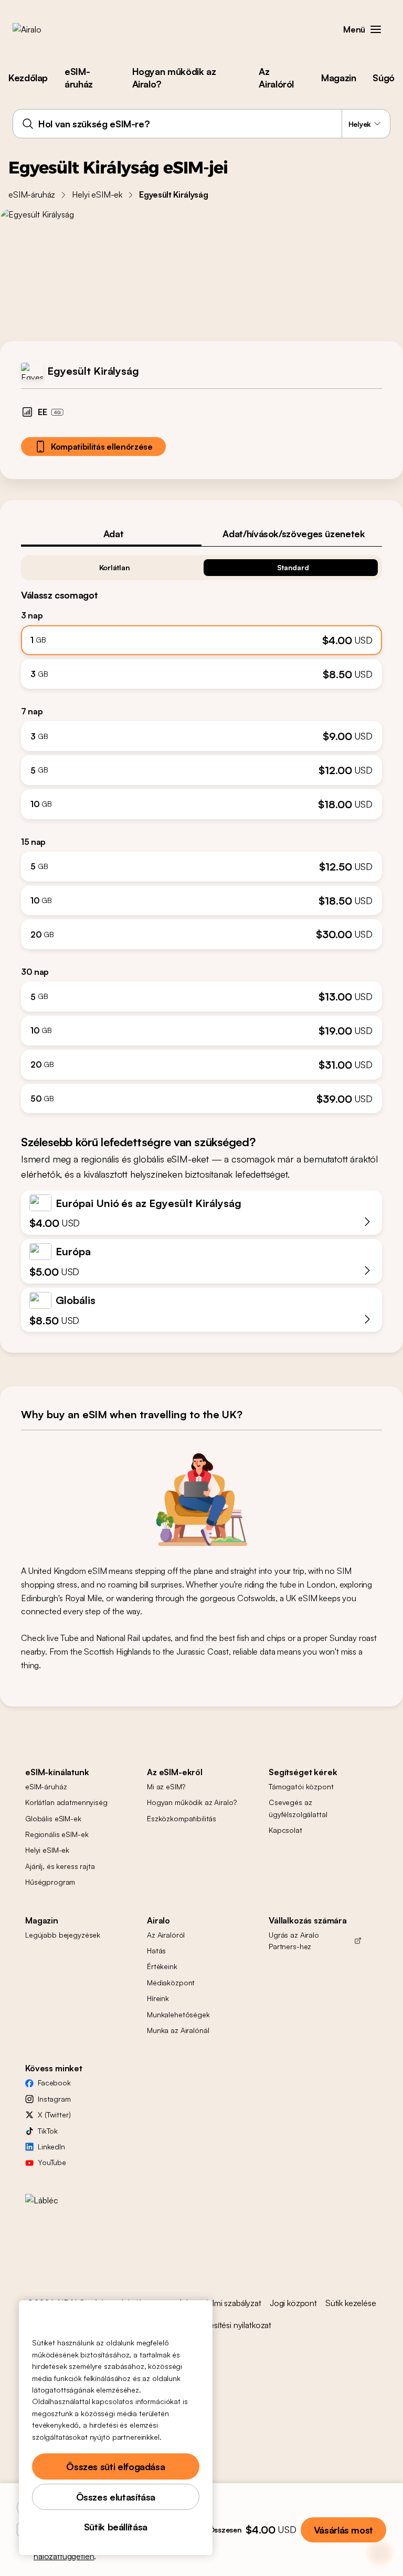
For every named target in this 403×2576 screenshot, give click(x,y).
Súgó (384, 78)
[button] (376, 29)
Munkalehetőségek (178, 2014)
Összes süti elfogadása (115, 2466)
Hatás (156, 1950)
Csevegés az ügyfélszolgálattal (298, 1808)
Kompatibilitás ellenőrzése (102, 447)
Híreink (158, 1998)
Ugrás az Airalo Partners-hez (294, 1941)
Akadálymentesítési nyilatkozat (218, 2325)
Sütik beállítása (116, 2527)
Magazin (338, 78)
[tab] (111, 534)
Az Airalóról (276, 78)
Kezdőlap (28, 78)
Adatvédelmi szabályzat (219, 2303)
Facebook (54, 2083)
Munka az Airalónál (178, 2030)
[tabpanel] (201, 830)
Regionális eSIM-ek (57, 1834)
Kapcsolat (285, 1830)
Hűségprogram (50, 1882)
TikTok (48, 2131)
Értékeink (162, 1966)
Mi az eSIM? (166, 1786)
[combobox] (201, 124)
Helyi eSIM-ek (97, 194)
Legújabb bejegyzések (63, 1935)
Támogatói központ (301, 1786)
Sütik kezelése (351, 2303)
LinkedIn (51, 2146)
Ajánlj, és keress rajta (60, 1866)
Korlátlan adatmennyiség (66, 1802)
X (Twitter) (54, 2115)
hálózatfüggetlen (64, 2556)
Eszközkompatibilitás (182, 1818)
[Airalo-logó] (44, 29)
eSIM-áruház (79, 78)
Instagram (54, 2099)
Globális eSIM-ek (53, 1818)
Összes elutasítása (116, 2497)
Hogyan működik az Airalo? (174, 78)
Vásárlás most (343, 2530)
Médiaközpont (171, 1982)
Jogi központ (293, 2303)
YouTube (52, 2162)
